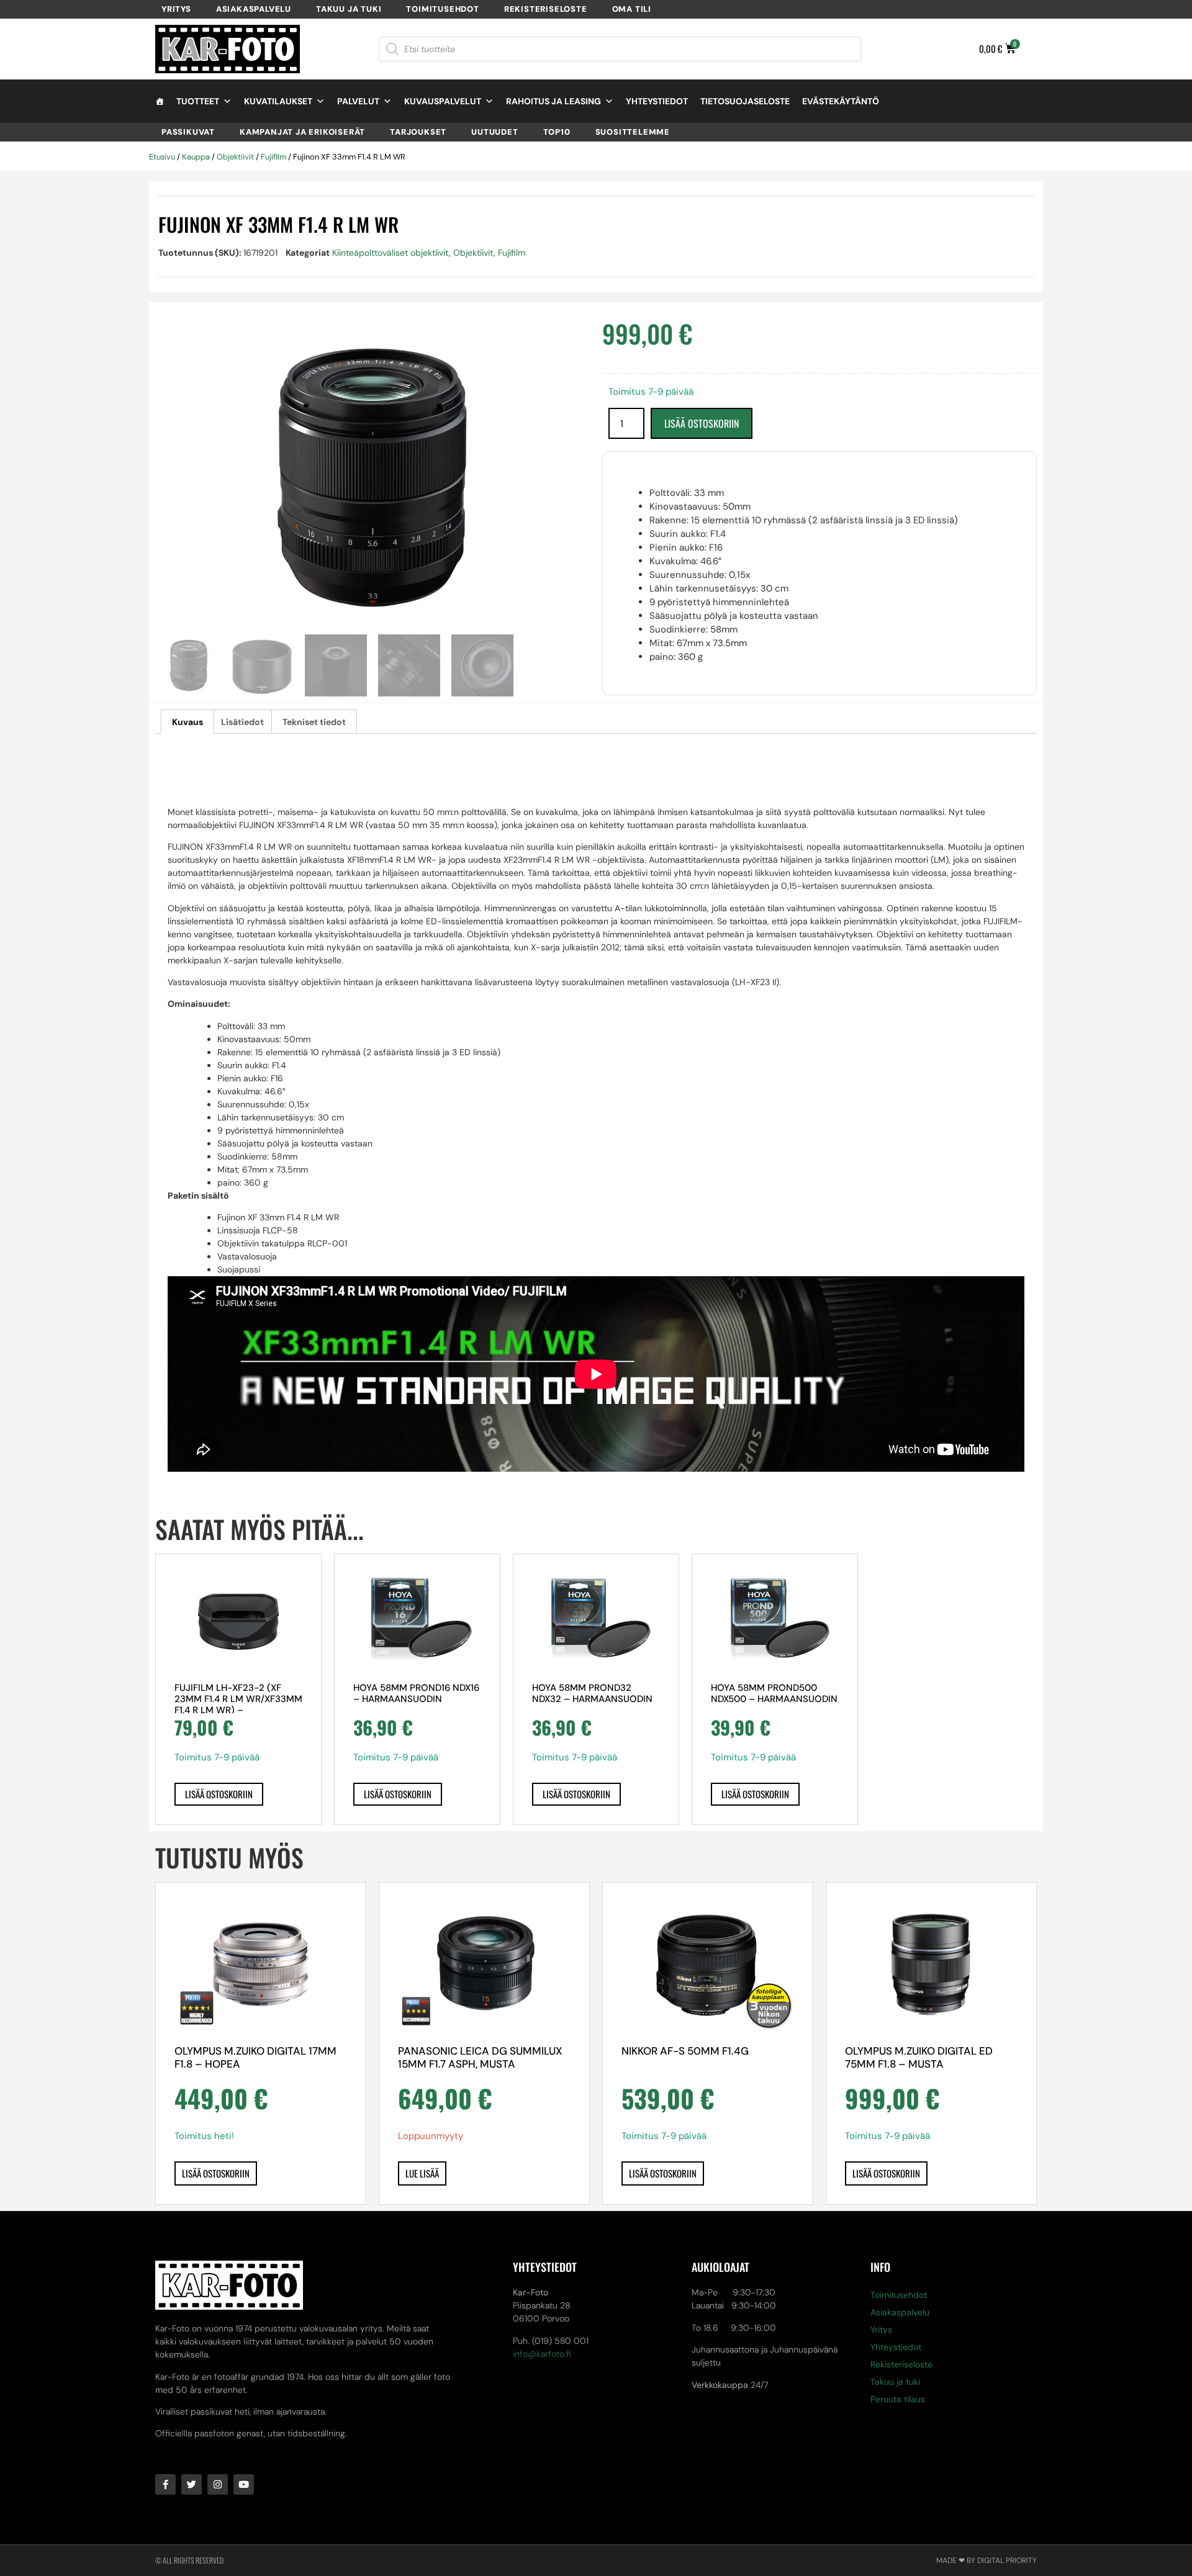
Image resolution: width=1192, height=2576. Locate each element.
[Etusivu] (160, 101)
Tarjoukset (418, 132)
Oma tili (632, 9)
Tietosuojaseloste (745, 101)
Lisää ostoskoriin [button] (219, 1794)
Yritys (176, 9)
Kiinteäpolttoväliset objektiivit (391, 253)
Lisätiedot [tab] (242, 722)
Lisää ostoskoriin (702, 423)
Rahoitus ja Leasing (553, 101)
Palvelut (358, 101)
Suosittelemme (633, 132)
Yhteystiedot (657, 101)
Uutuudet (494, 132)
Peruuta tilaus (898, 2399)
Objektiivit (235, 157)
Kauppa (196, 157)
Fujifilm (273, 157)
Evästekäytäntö (841, 101)
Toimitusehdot (442, 9)
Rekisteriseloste (546, 9)
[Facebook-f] (165, 2484)
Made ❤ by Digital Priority (987, 2560)
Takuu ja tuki (349, 9)
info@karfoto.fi (542, 2354)
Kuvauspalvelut (443, 101)
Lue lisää (422, 2173)
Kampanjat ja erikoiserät (302, 132)
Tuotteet (198, 101)
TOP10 (557, 132)
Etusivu (162, 157)
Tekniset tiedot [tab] (314, 722)
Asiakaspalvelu (254, 9)
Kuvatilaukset (278, 101)
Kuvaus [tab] (187, 722)
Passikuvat (188, 132)
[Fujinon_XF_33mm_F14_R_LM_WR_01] (372, 478)
